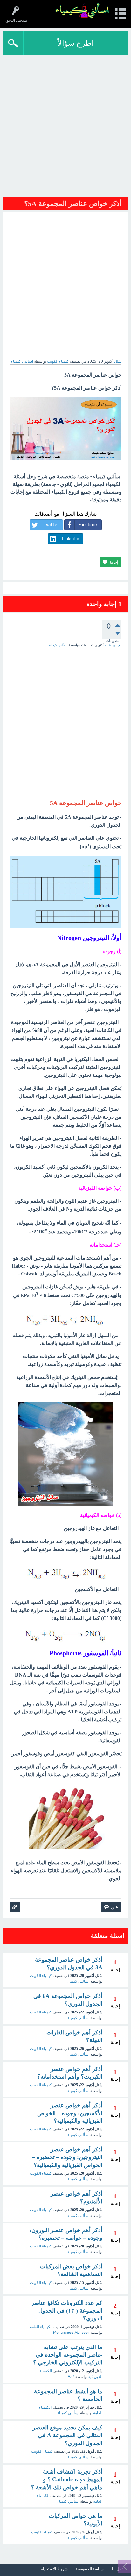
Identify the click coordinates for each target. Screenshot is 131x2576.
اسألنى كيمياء (78, 1981)
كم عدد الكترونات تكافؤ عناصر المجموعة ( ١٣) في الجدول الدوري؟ (67, 2311)
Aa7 (71, 2377)
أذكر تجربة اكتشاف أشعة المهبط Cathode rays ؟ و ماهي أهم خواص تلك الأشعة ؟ (67, 2480)
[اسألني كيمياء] (82, 11)
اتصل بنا (118, 2569)
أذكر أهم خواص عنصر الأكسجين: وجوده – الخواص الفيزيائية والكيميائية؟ (70, 2113)
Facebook (88, 525)
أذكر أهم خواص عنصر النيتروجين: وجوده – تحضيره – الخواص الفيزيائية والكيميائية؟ (67, 2157)
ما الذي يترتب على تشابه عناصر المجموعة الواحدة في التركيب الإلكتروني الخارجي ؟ (68, 2355)
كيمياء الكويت (58, 361)
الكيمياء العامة (41, 2327)
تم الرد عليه (113, 645)
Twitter (51, 525)
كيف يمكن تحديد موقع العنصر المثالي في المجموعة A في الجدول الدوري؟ (67, 2435)
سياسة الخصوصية (90, 2569)
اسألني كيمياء (68, 2413)
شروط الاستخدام (54, 2569)
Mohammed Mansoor (71, 2333)
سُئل (118, 361)
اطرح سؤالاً (76, 43)
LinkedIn (71, 539)
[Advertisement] (65, 124)
